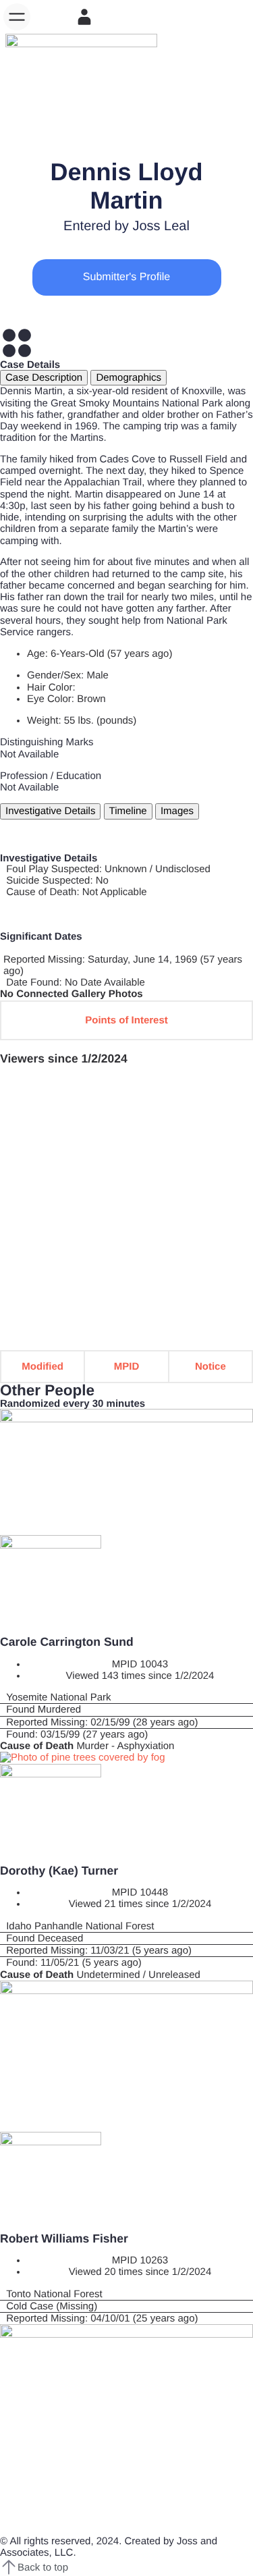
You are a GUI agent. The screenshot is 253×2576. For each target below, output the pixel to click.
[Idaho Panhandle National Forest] (126, 1926)
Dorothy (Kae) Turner (59, 1871)
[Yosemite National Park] (126, 1697)
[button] (17, 17)
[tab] (44, 378)
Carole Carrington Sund (67, 1642)
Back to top (43, 2568)
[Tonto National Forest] (126, 2294)
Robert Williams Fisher (64, 2238)
